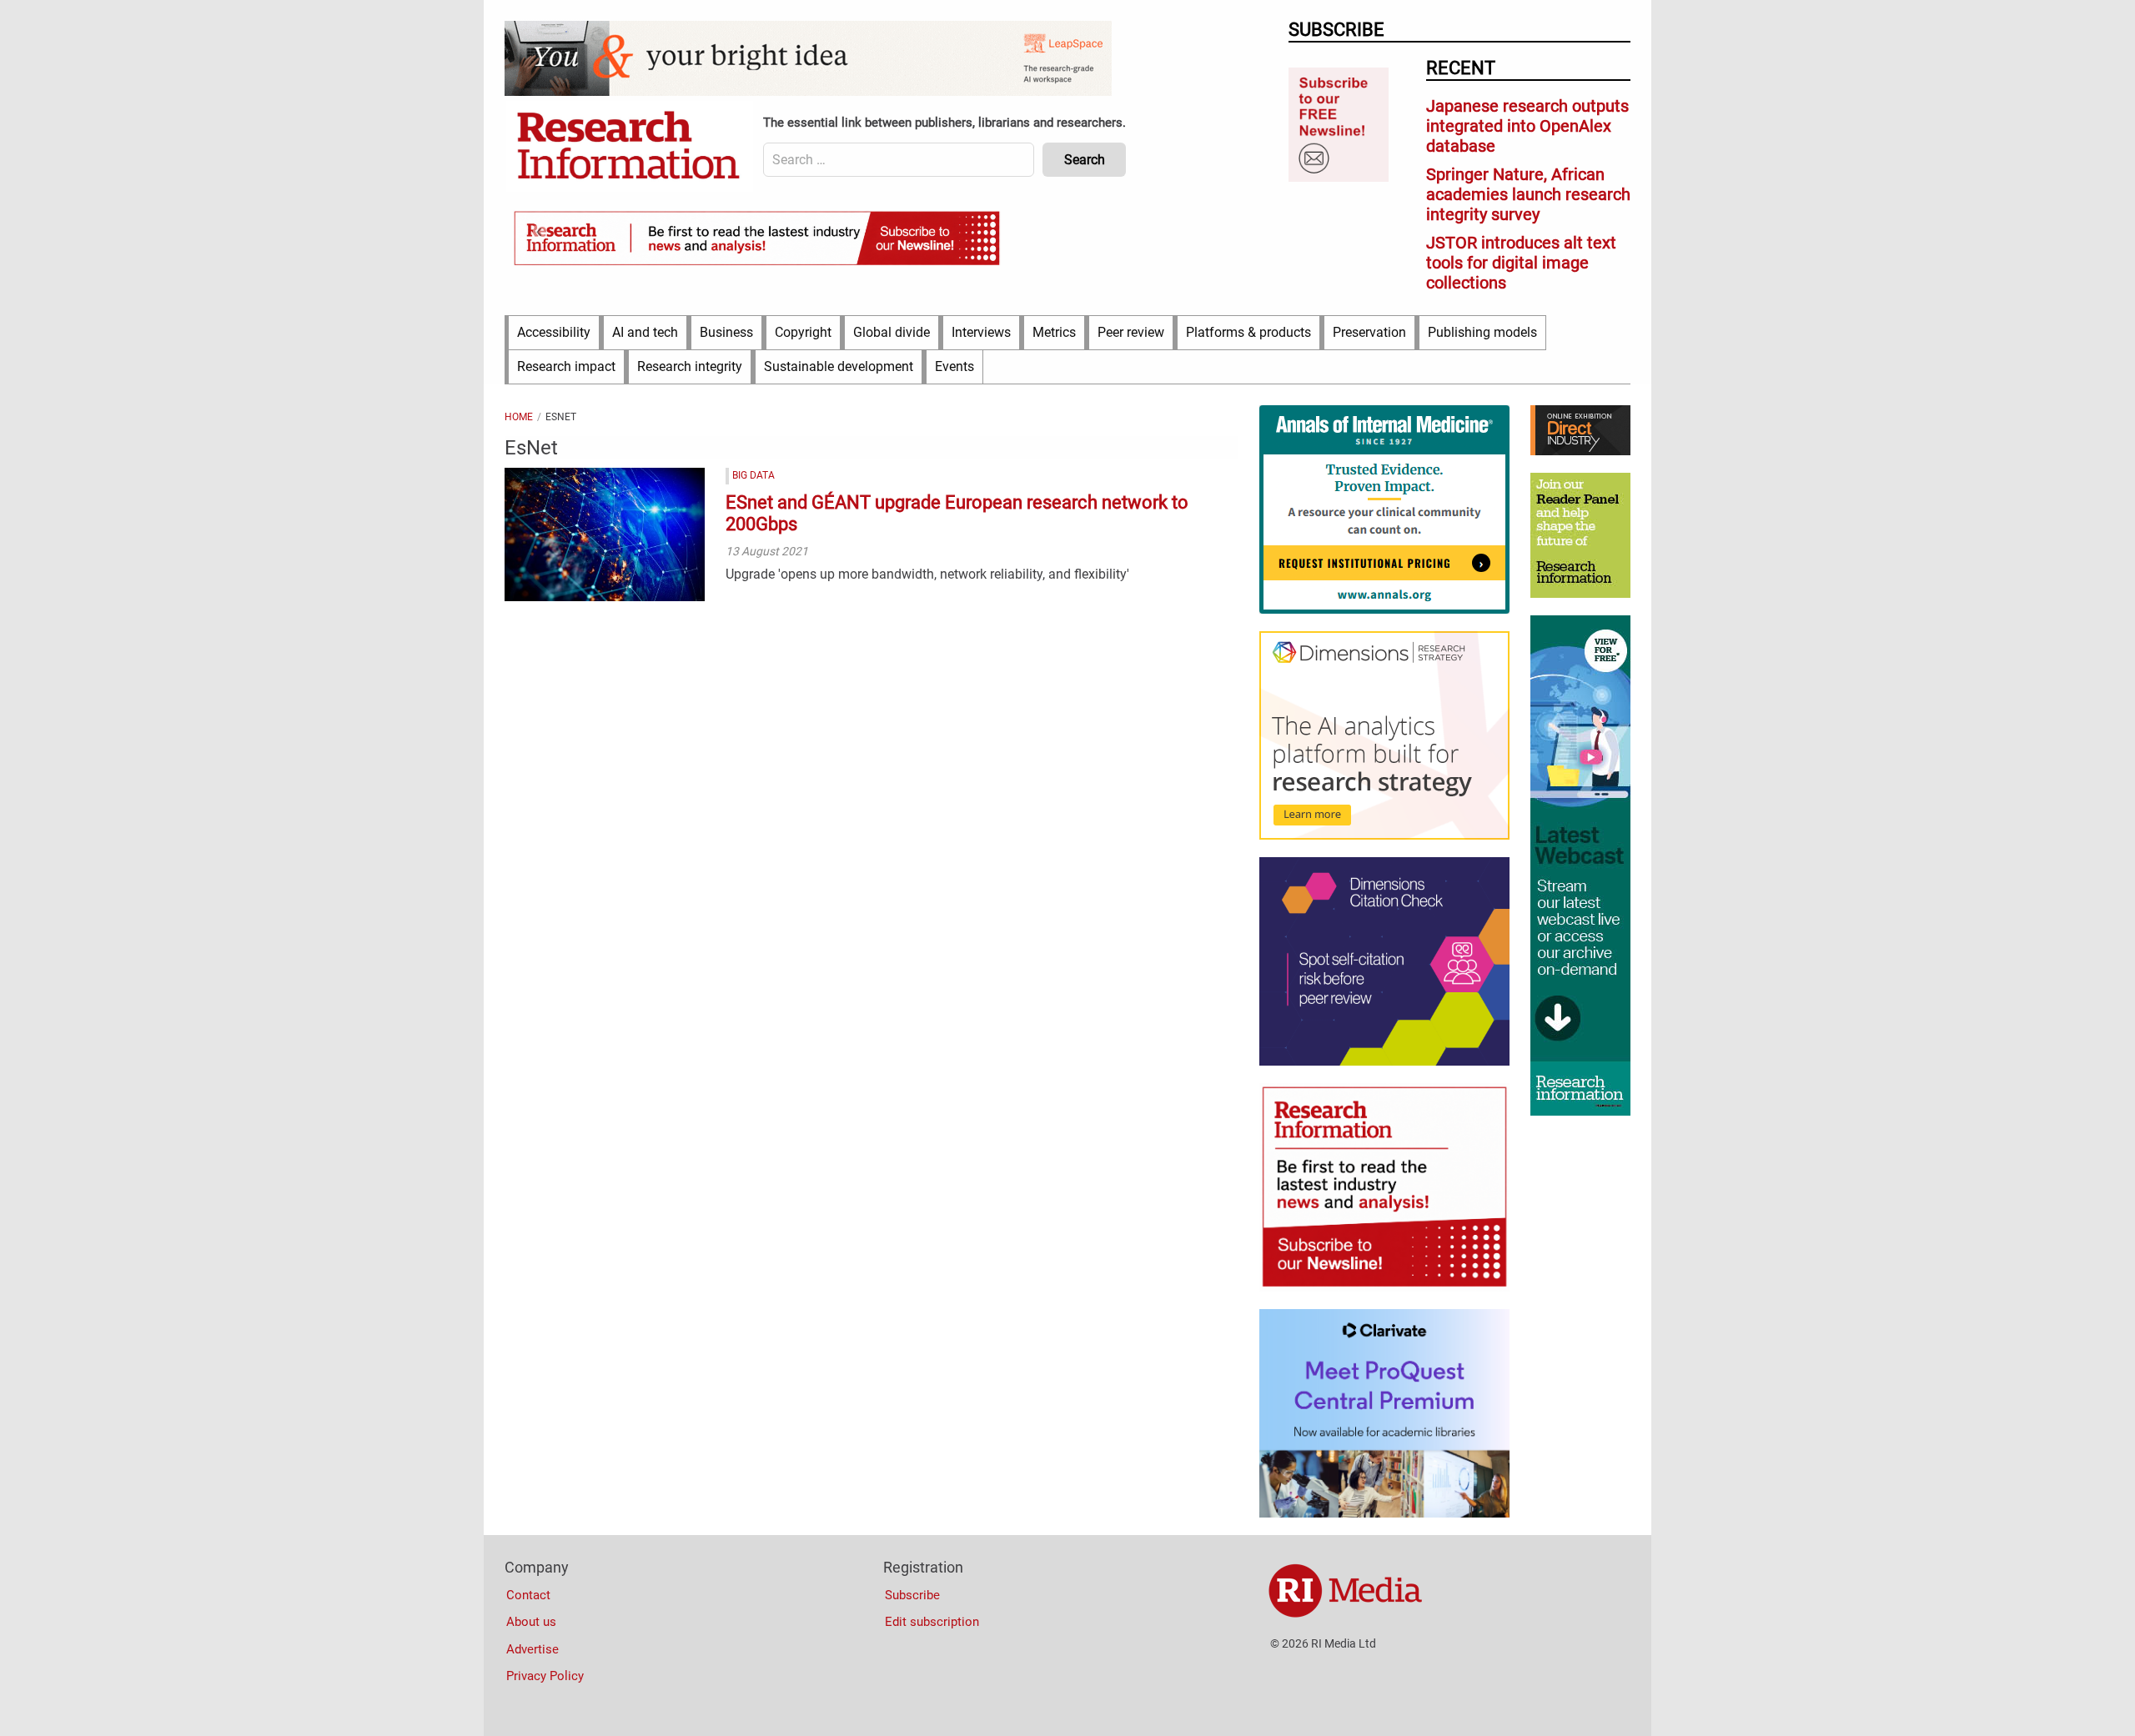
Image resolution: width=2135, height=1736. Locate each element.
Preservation (1369, 332)
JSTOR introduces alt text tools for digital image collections (1521, 263)
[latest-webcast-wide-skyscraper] (1580, 1111)
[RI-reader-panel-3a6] (1580, 594)
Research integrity (690, 366)
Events (954, 366)
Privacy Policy (545, 1676)
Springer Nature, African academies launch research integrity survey (1528, 194)
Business (726, 332)
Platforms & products (1248, 332)
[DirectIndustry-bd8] (1580, 451)
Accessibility (554, 332)
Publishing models (1482, 332)
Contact (528, 1595)
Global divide (892, 332)
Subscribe (912, 1595)
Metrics (1054, 332)
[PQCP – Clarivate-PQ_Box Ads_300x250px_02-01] (1384, 1513)
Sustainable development (839, 366)
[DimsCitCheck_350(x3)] (1384, 1061)
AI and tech (645, 332)
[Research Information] (630, 147)
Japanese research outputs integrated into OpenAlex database (1527, 126)
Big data (754, 475)
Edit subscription (932, 1622)
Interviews (981, 332)
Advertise (532, 1649)
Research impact (566, 366)
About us (531, 1622)
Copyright (803, 332)
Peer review (1131, 332)
